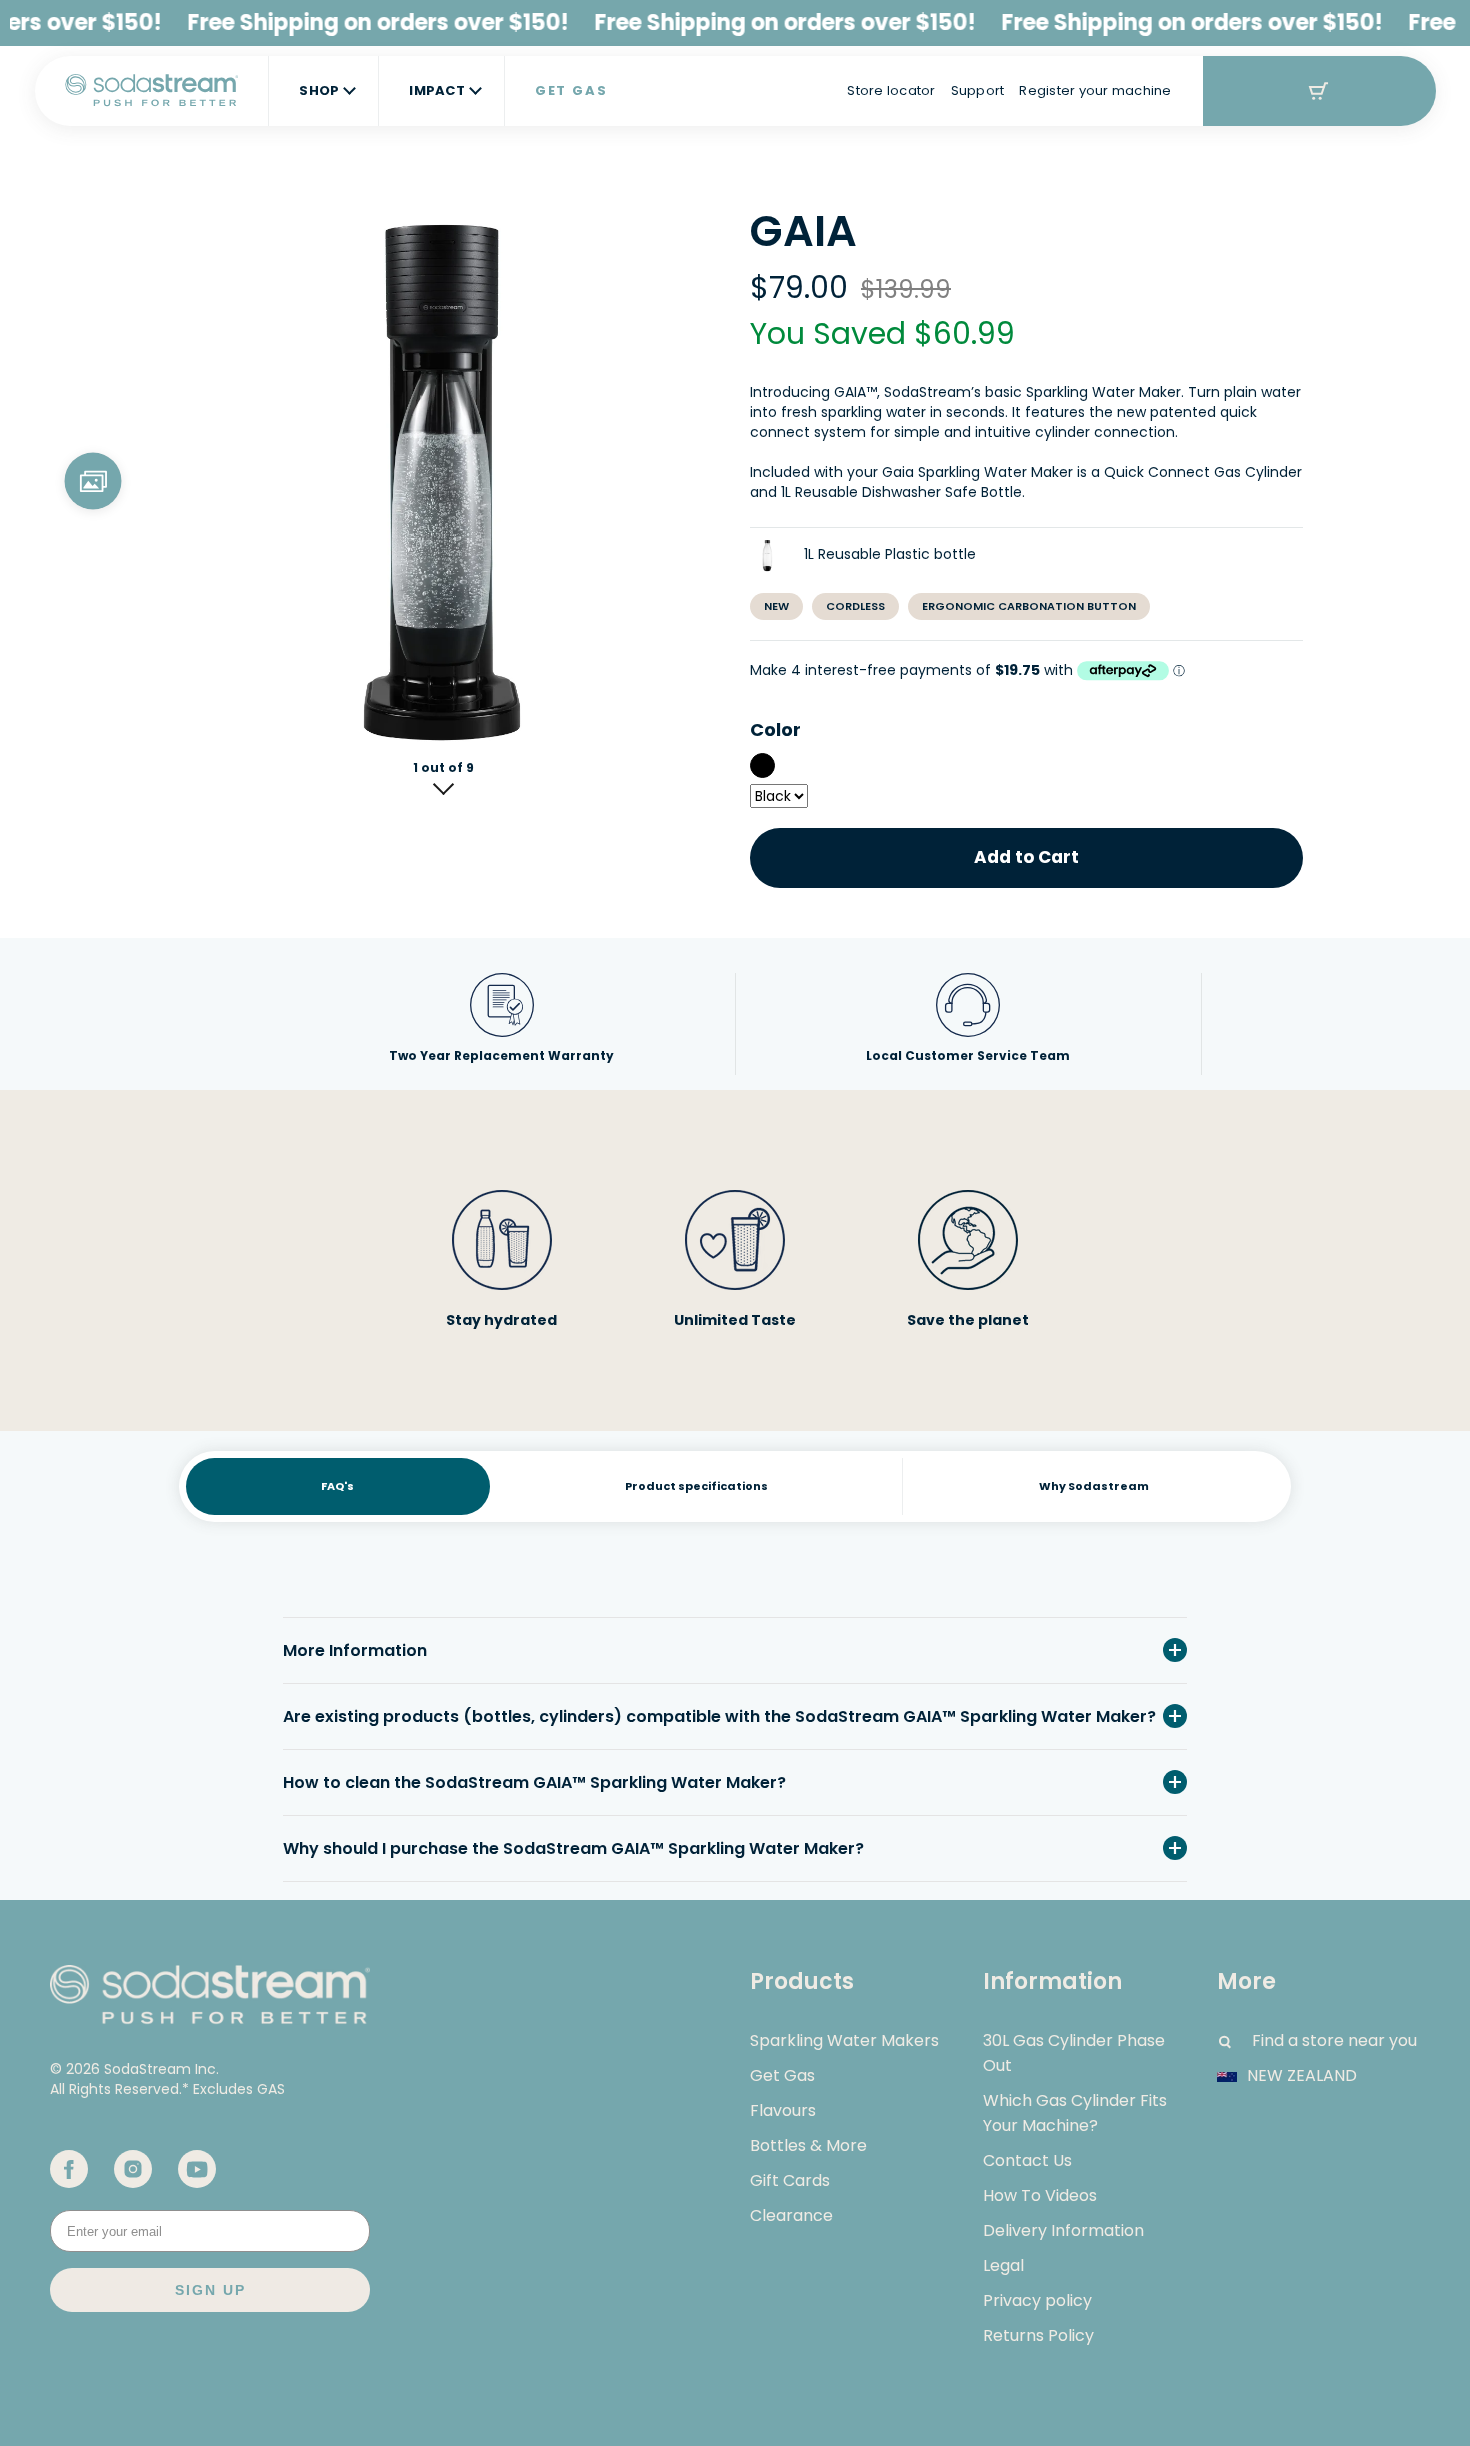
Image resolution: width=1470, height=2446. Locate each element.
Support (978, 90)
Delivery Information (1063, 2230)
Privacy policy (1037, 2300)
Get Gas (782, 2075)
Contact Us (1027, 2160)
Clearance (791, 2215)
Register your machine (1095, 90)
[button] (443, 784)
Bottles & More (808, 2145)
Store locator (891, 90)
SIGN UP (210, 2290)
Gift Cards (790, 2180)
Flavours (783, 2110)
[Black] (762, 765)
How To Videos (1040, 2195)
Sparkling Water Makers (844, 2040)
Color (775, 729)
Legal (1003, 2265)
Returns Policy (1038, 2335)
